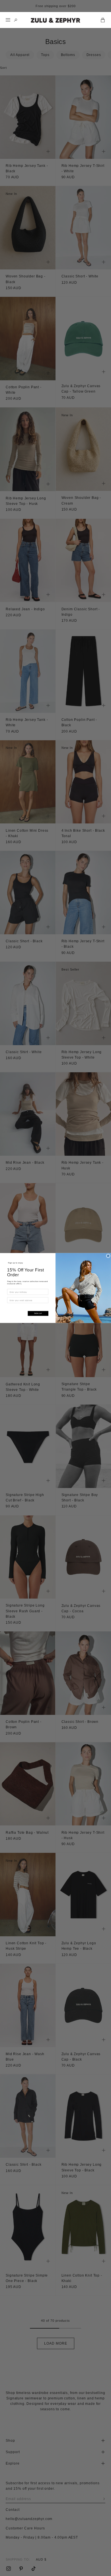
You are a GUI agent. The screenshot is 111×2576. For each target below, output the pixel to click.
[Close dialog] (108, 1256)
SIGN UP (38, 1314)
